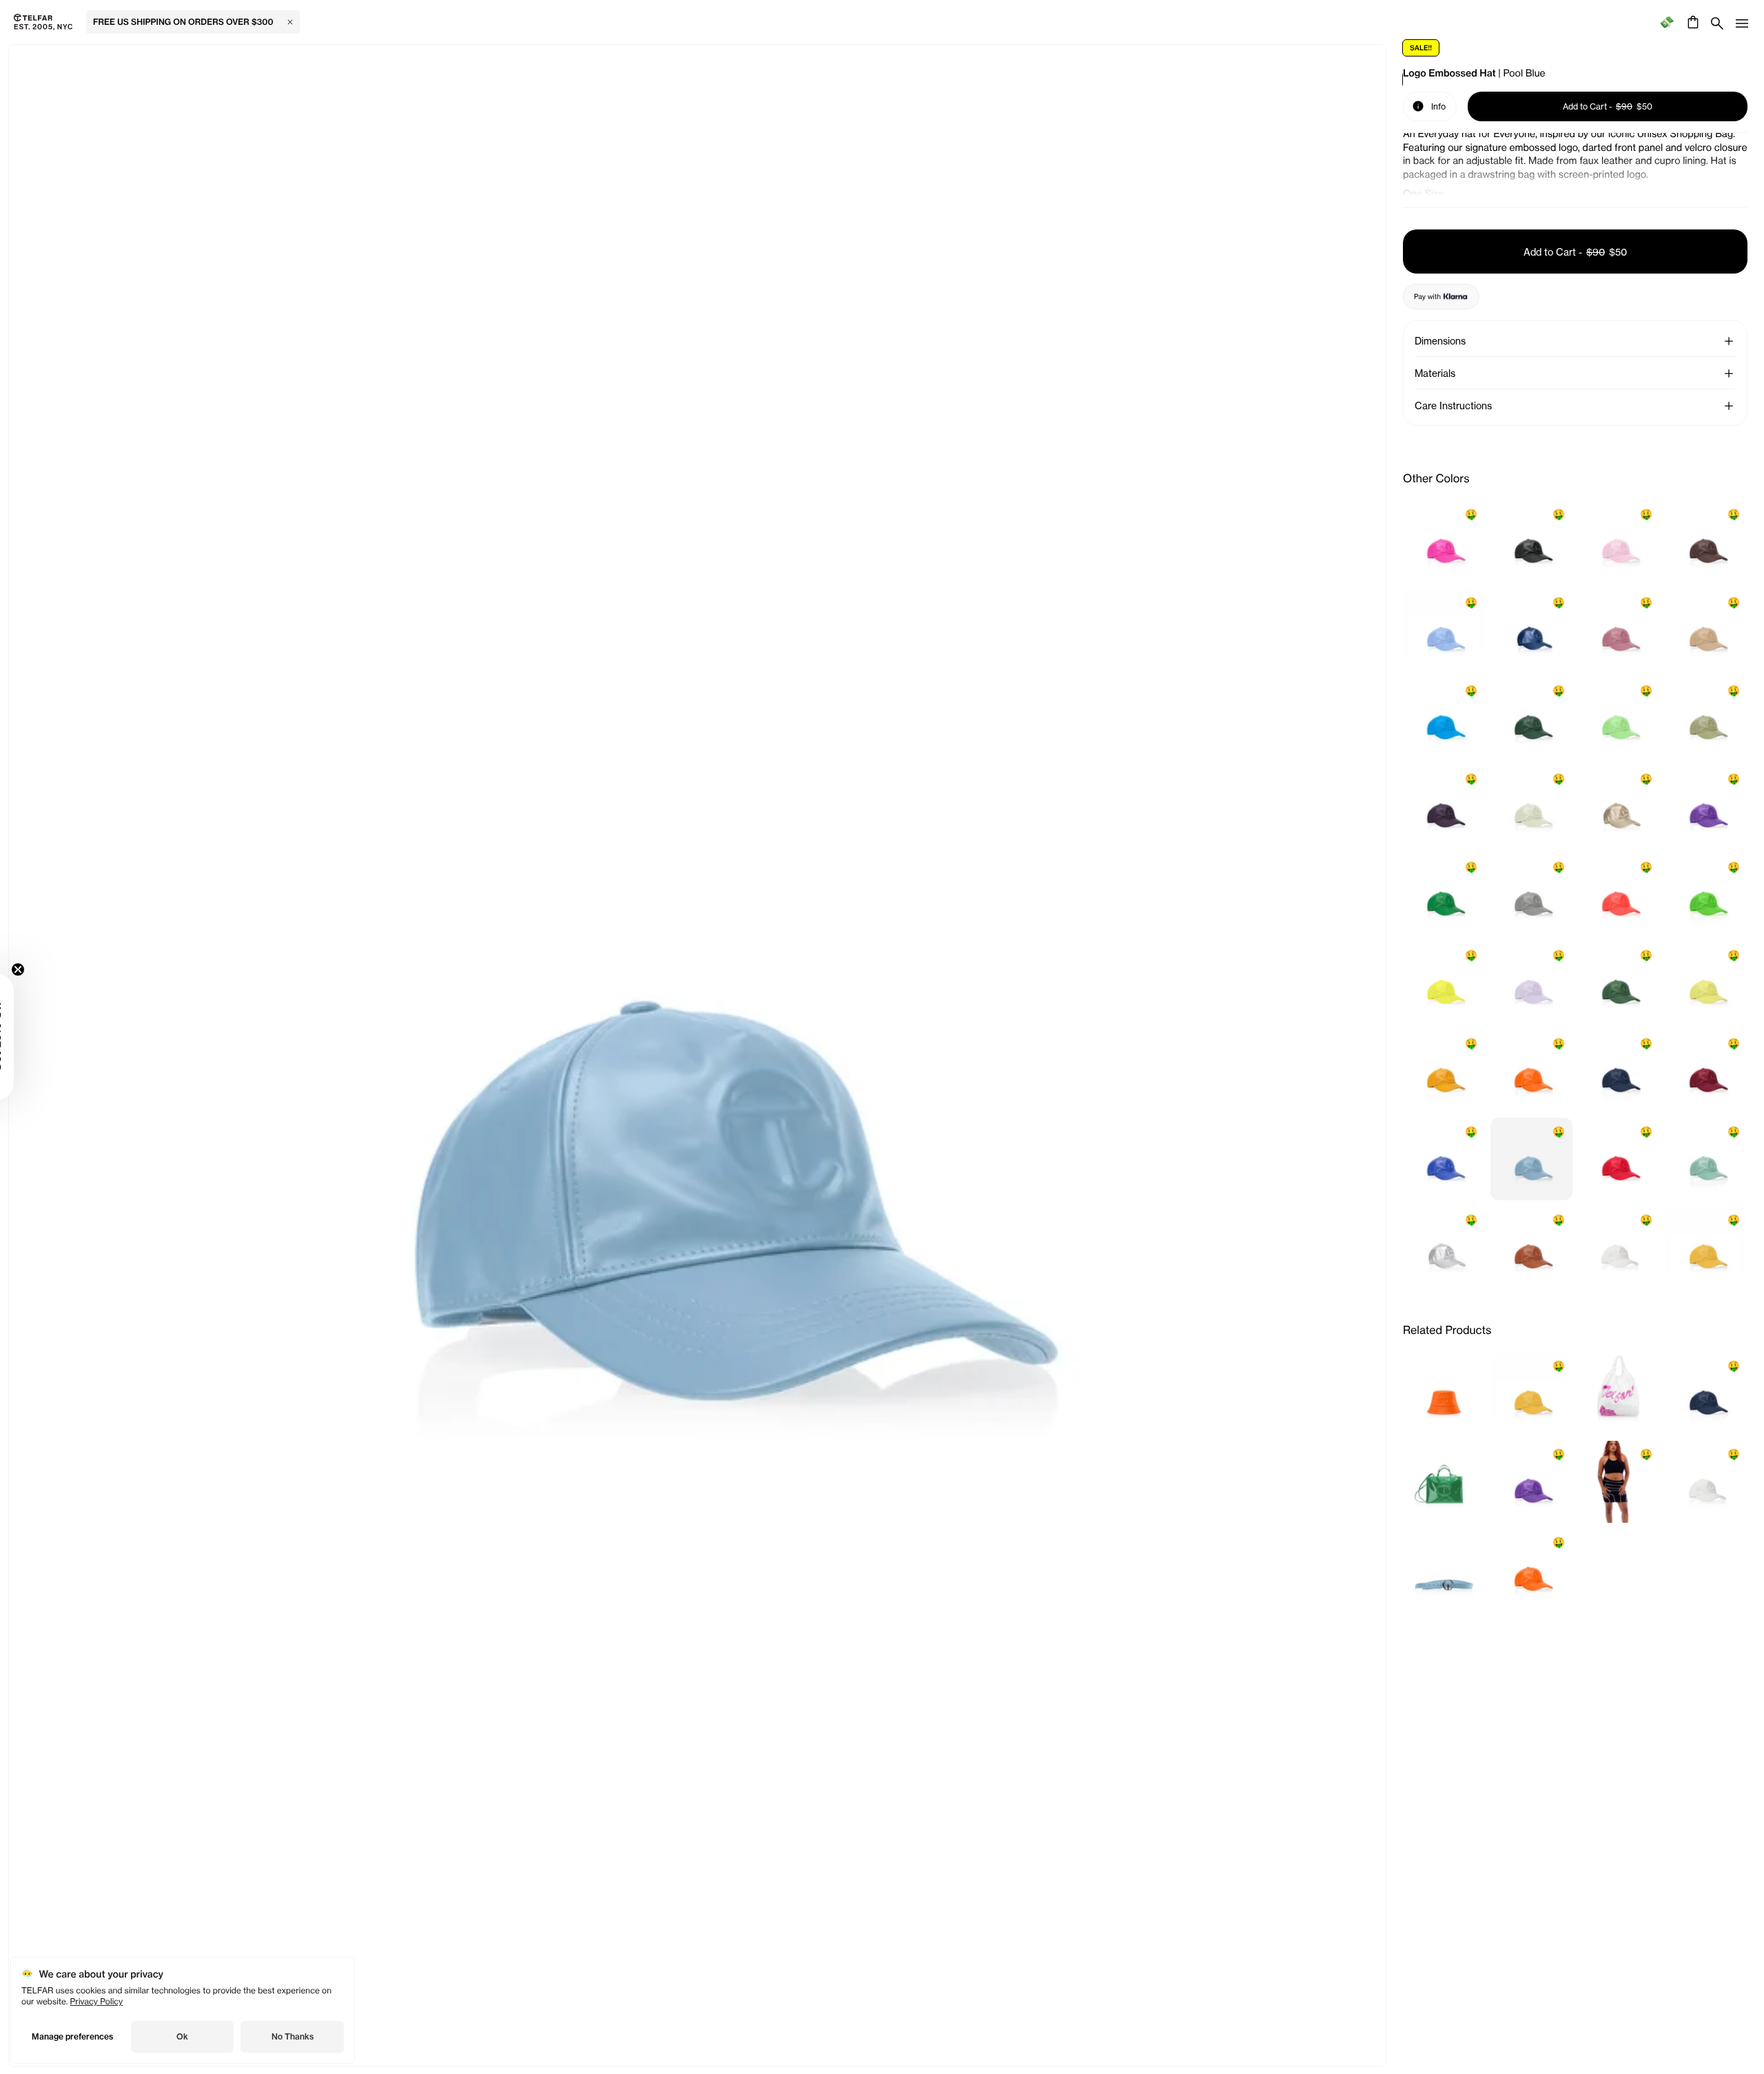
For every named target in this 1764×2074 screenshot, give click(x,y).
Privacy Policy (97, 2001)
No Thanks (293, 2036)
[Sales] (1666, 22)
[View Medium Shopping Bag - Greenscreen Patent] (1444, 1481)
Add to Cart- (1575, 252)
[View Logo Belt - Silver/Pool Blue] (1444, 1570)
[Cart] (1691, 22)
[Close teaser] (52, 969)
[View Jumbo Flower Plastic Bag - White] (1619, 1393)
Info (1429, 105)
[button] (1729, 341)
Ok (182, 2036)
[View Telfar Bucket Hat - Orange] (1444, 1393)
